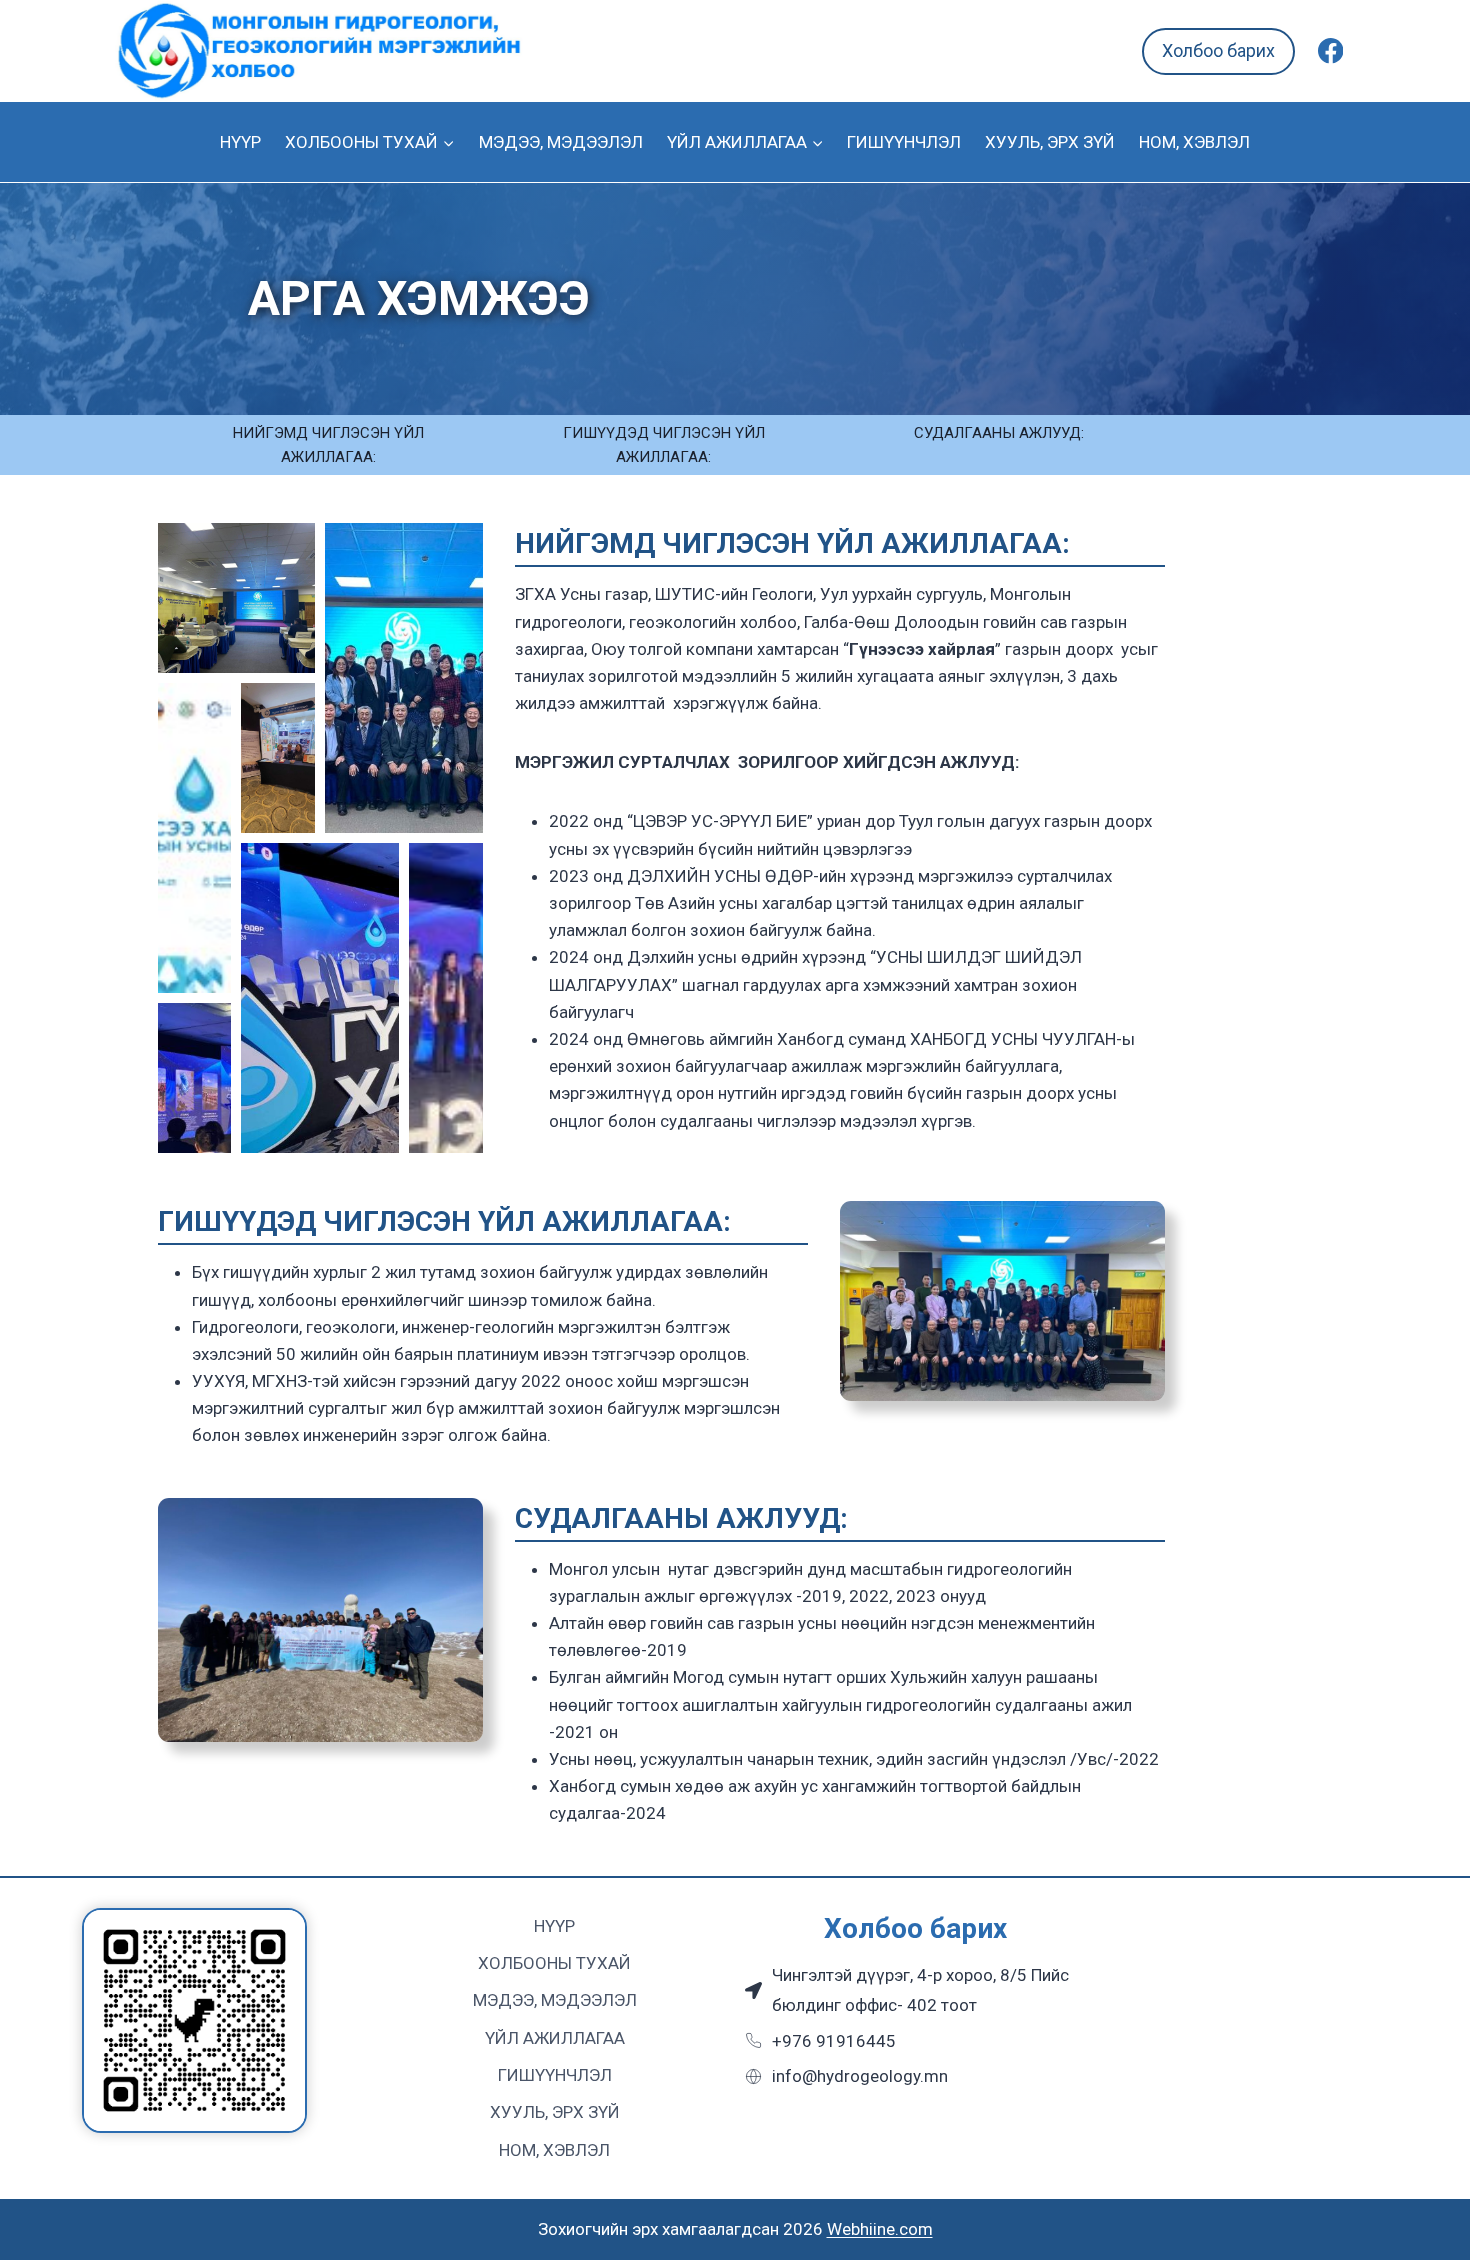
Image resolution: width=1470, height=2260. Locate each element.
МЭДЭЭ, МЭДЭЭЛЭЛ (561, 142)
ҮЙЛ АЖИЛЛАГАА (555, 2038)
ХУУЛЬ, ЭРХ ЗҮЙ (1050, 142)
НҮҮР (240, 142)
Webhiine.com (880, 2229)
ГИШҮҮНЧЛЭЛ (904, 142)
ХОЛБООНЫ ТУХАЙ (554, 1963)
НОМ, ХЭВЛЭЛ (1194, 142)
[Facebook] (1330, 51)
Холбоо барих (1218, 50)
